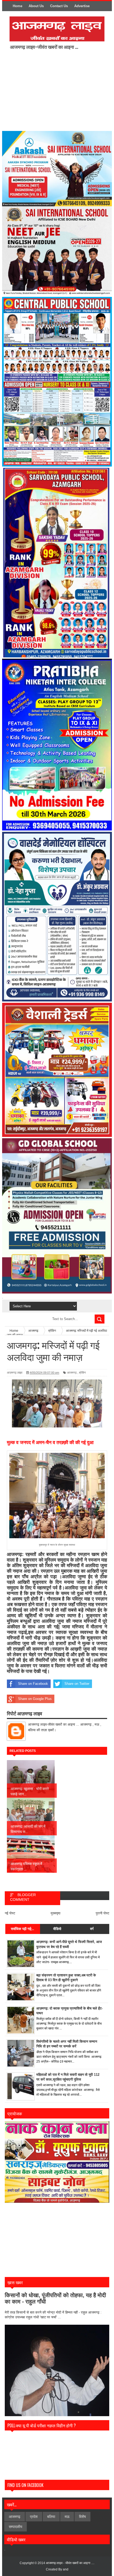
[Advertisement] (54, 90)
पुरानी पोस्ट (102, 1913)
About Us (36, 6)
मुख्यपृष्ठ (56, 1913)
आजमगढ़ (72, 1373)
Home (17, 6)
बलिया (51, 2517)
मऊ (67, 2517)
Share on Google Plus (35, 1699)
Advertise (82, 6)
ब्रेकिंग (82, 1373)
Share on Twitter (77, 1684)
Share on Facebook (33, 1684)
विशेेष (82, 2517)
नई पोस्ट (10, 1913)
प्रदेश (34, 2517)
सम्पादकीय (16, 2527)
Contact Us (59, 6)
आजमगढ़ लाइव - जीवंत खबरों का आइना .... (70, 2563)
